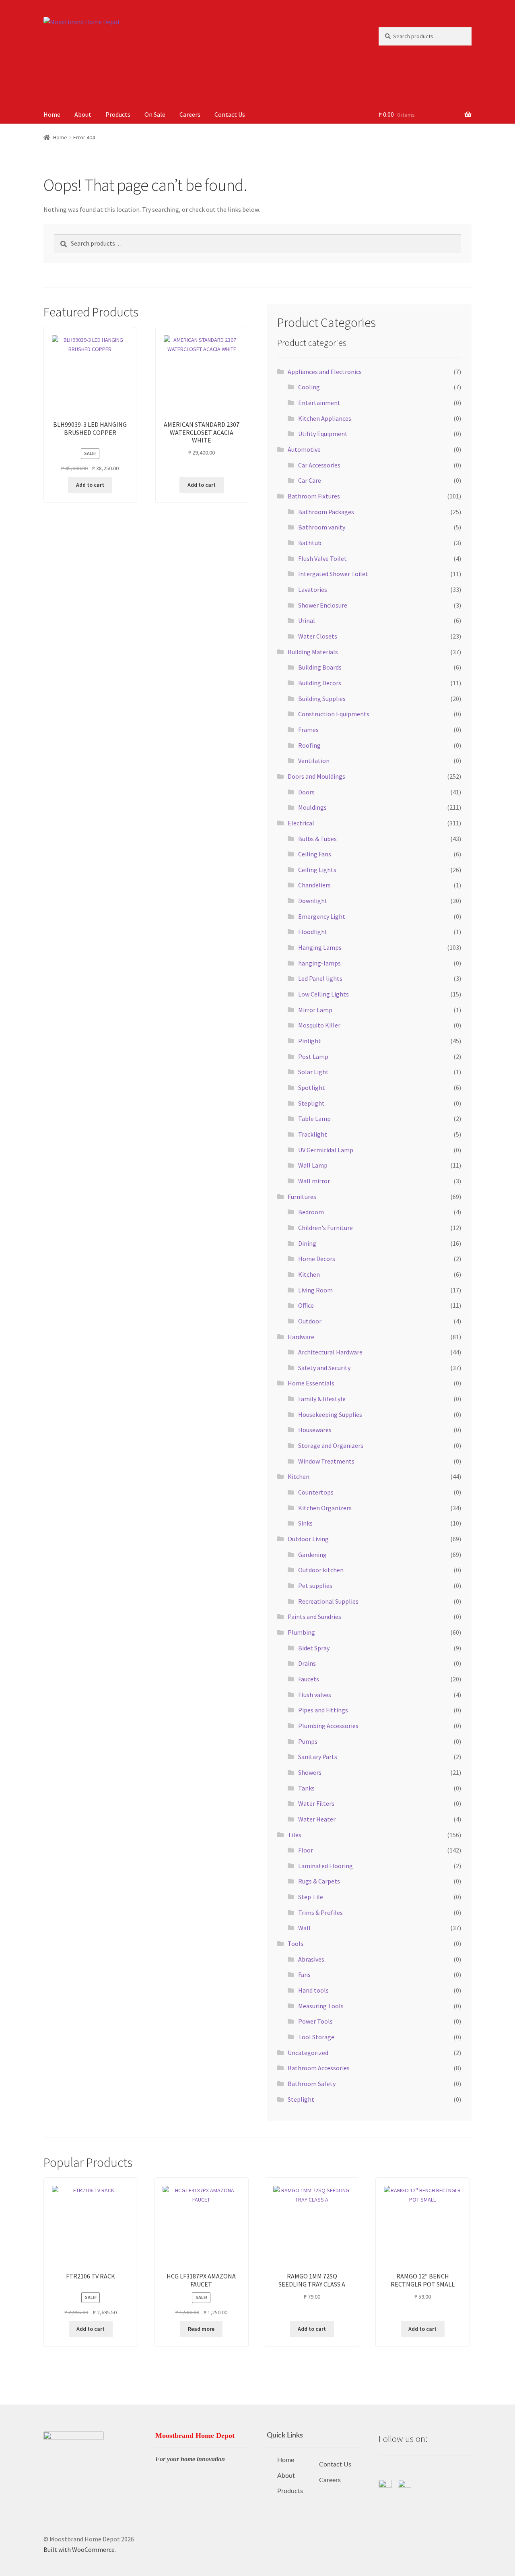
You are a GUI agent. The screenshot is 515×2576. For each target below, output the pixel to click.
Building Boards (320, 667)
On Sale (155, 114)
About (83, 114)
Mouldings (312, 807)
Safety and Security (324, 1368)
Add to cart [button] (90, 485)
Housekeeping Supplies (330, 1414)
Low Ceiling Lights (323, 994)
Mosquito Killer (319, 1025)
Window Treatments (326, 1461)
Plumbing (301, 1632)
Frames (308, 730)
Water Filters (316, 1803)
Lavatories (313, 589)
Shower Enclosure (323, 605)
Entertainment (319, 403)
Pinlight (310, 1041)
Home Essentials (311, 1383)
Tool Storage (316, 2037)
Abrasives (311, 1959)
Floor (306, 1850)
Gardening (312, 1555)
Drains (307, 1663)
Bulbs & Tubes (317, 839)
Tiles (295, 1835)
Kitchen (309, 1274)
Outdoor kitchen (321, 1570)
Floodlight (313, 932)
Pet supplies (315, 1586)
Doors (306, 792)
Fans (304, 1974)
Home (52, 114)
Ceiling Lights (317, 870)
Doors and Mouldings (316, 776)
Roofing (309, 745)
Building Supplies (322, 699)
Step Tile (311, 1897)
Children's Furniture (325, 1228)
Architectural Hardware (330, 1352)
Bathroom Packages (326, 512)
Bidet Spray (314, 1648)
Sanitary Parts (318, 1757)
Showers (310, 1772)
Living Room (315, 1290)
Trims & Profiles (320, 1912)
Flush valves (315, 1695)
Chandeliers (314, 885)
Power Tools (315, 2021)
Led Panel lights (320, 978)
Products (118, 114)
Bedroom (311, 1212)
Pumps (308, 1741)
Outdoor (310, 1321)
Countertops (316, 1492)
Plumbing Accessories (328, 1726)
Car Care (310, 480)
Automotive (304, 449)
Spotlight (312, 1087)
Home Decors (317, 1259)
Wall (304, 1928)
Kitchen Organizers (325, 1508)
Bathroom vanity (322, 527)
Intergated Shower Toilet (333, 574)
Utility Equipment (323, 434)
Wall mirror (314, 1181)
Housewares (315, 1430)
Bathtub (310, 543)
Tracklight (313, 1134)
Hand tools (313, 1990)
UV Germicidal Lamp (326, 1150)
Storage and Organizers (331, 1445)
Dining (307, 1243)
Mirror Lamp (315, 1010)
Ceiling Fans (315, 854)
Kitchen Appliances (325, 418)
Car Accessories (319, 465)
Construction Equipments (334, 714)
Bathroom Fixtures (314, 496)
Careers (190, 114)
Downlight (313, 901)
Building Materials (313, 652)
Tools (296, 1943)
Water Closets (318, 636)
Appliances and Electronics (325, 372)
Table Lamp (314, 1118)
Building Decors (320, 683)
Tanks (306, 1788)
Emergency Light (322, 916)
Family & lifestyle (322, 1399)
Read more (201, 2329)
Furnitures (302, 1197)
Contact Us (230, 114)
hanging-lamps (319, 963)
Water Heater (317, 1819)
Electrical (301, 823)
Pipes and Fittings (323, 1710)
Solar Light (313, 1072)
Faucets (309, 1679)
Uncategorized (308, 2053)
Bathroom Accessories (319, 2068)
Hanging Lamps (320, 947)
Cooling (309, 387)
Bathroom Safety (312, 2084)
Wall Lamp (313, 1165)
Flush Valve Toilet (322, 558)
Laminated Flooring (325, 1866)
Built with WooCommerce (79, 2549)
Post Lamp (313, 1056)
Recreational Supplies (328, 1601)
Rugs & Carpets (319, 1881)
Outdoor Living (308, 1539)
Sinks (305, 1523)
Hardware (301, 1337)
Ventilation (314, 761)
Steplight (311, 1103)
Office (306, 1305)
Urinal (307, 620)
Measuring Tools (321, 2006)
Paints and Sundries (314, 1617)
